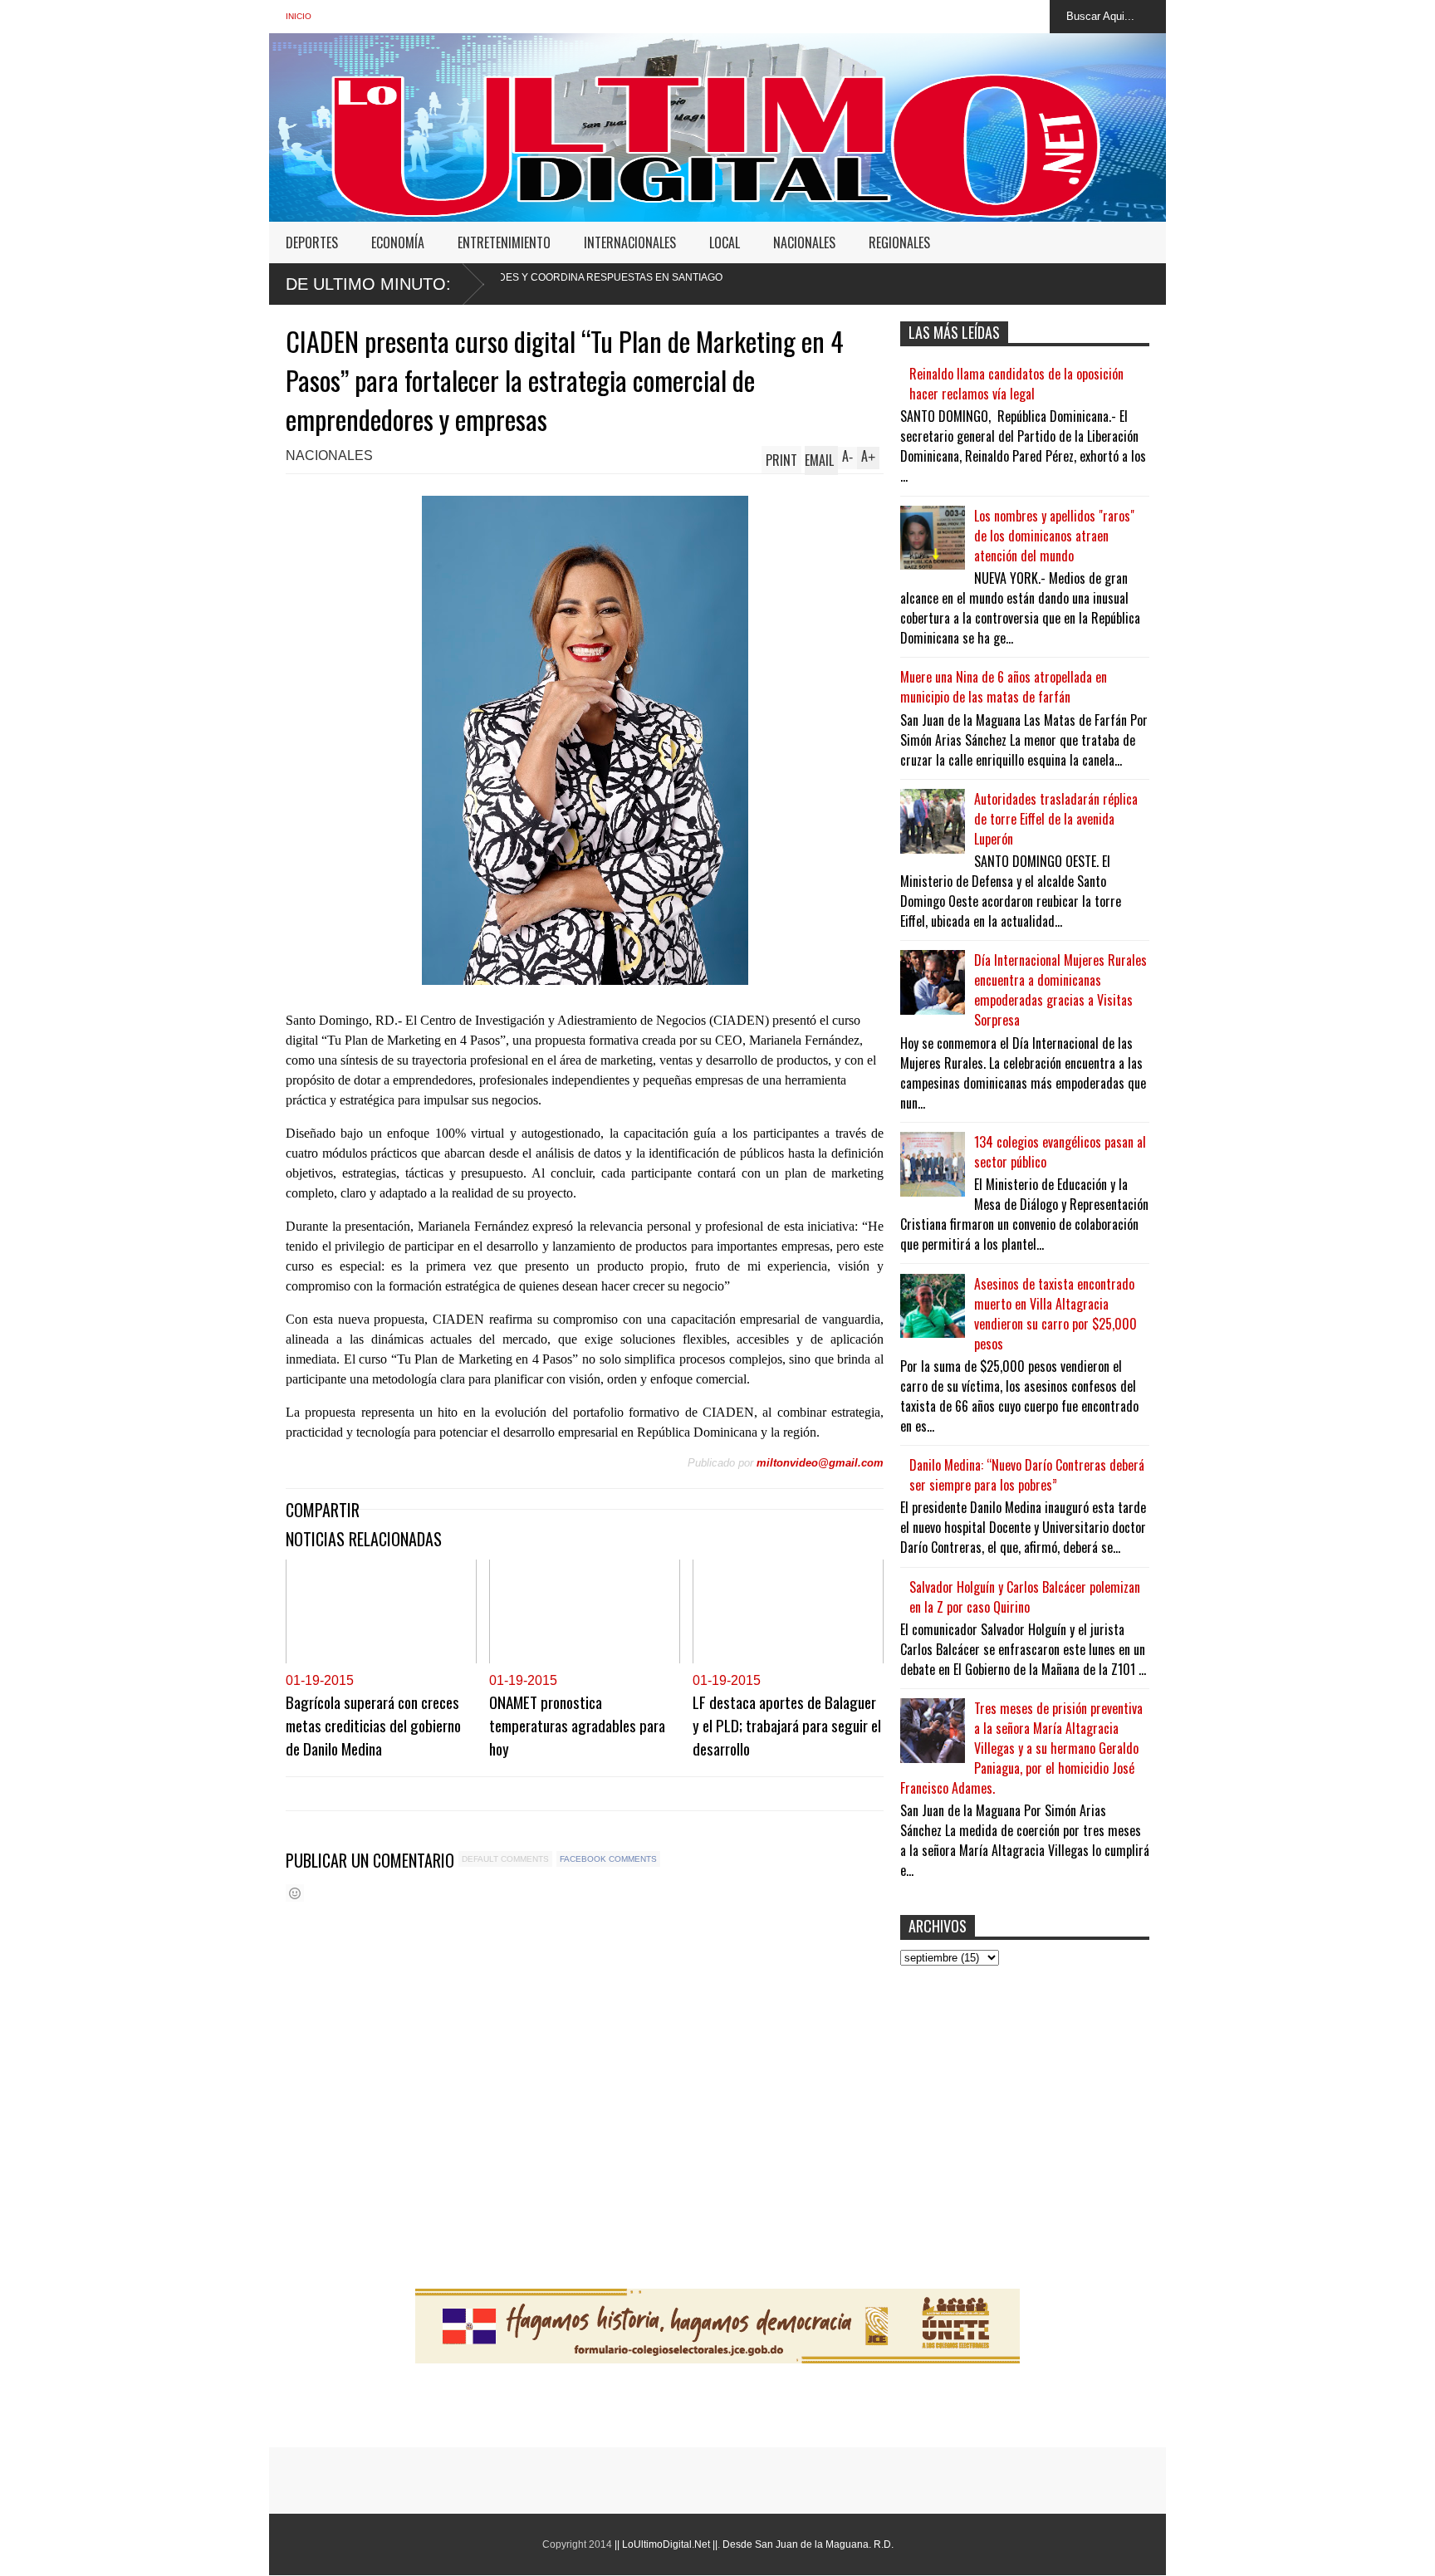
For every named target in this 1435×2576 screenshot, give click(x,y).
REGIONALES (899, 242)
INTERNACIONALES (630, 242)
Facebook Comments (608, 1859)
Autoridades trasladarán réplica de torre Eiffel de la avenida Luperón (1056, 819)
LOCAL (725, 242)
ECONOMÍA (398, 242)
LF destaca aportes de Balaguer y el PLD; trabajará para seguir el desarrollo (787, 1725)
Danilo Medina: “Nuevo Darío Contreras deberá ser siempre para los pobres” (1027, 1475)
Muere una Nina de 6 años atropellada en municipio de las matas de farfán (1004, 687)
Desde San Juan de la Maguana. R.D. (808, 2544)
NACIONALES (804, 242)
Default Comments (505, 1859)
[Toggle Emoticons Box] (295, 1893)
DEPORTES (312, 242)
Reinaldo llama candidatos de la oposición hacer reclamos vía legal (1016, 384)
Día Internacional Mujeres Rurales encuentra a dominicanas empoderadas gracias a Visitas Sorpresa (1060, 990)
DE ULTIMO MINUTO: (368, 284)
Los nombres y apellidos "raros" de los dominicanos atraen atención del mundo (1054, 536)
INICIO (299, 16)
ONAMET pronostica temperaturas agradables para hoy (577, 1725)
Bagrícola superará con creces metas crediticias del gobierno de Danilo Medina (373, 1725)
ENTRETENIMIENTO (504, 242)
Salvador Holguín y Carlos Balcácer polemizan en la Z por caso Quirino (1025, 1597)
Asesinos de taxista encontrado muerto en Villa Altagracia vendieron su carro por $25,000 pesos (1055, 1314)
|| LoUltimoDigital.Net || (666, 2544)
